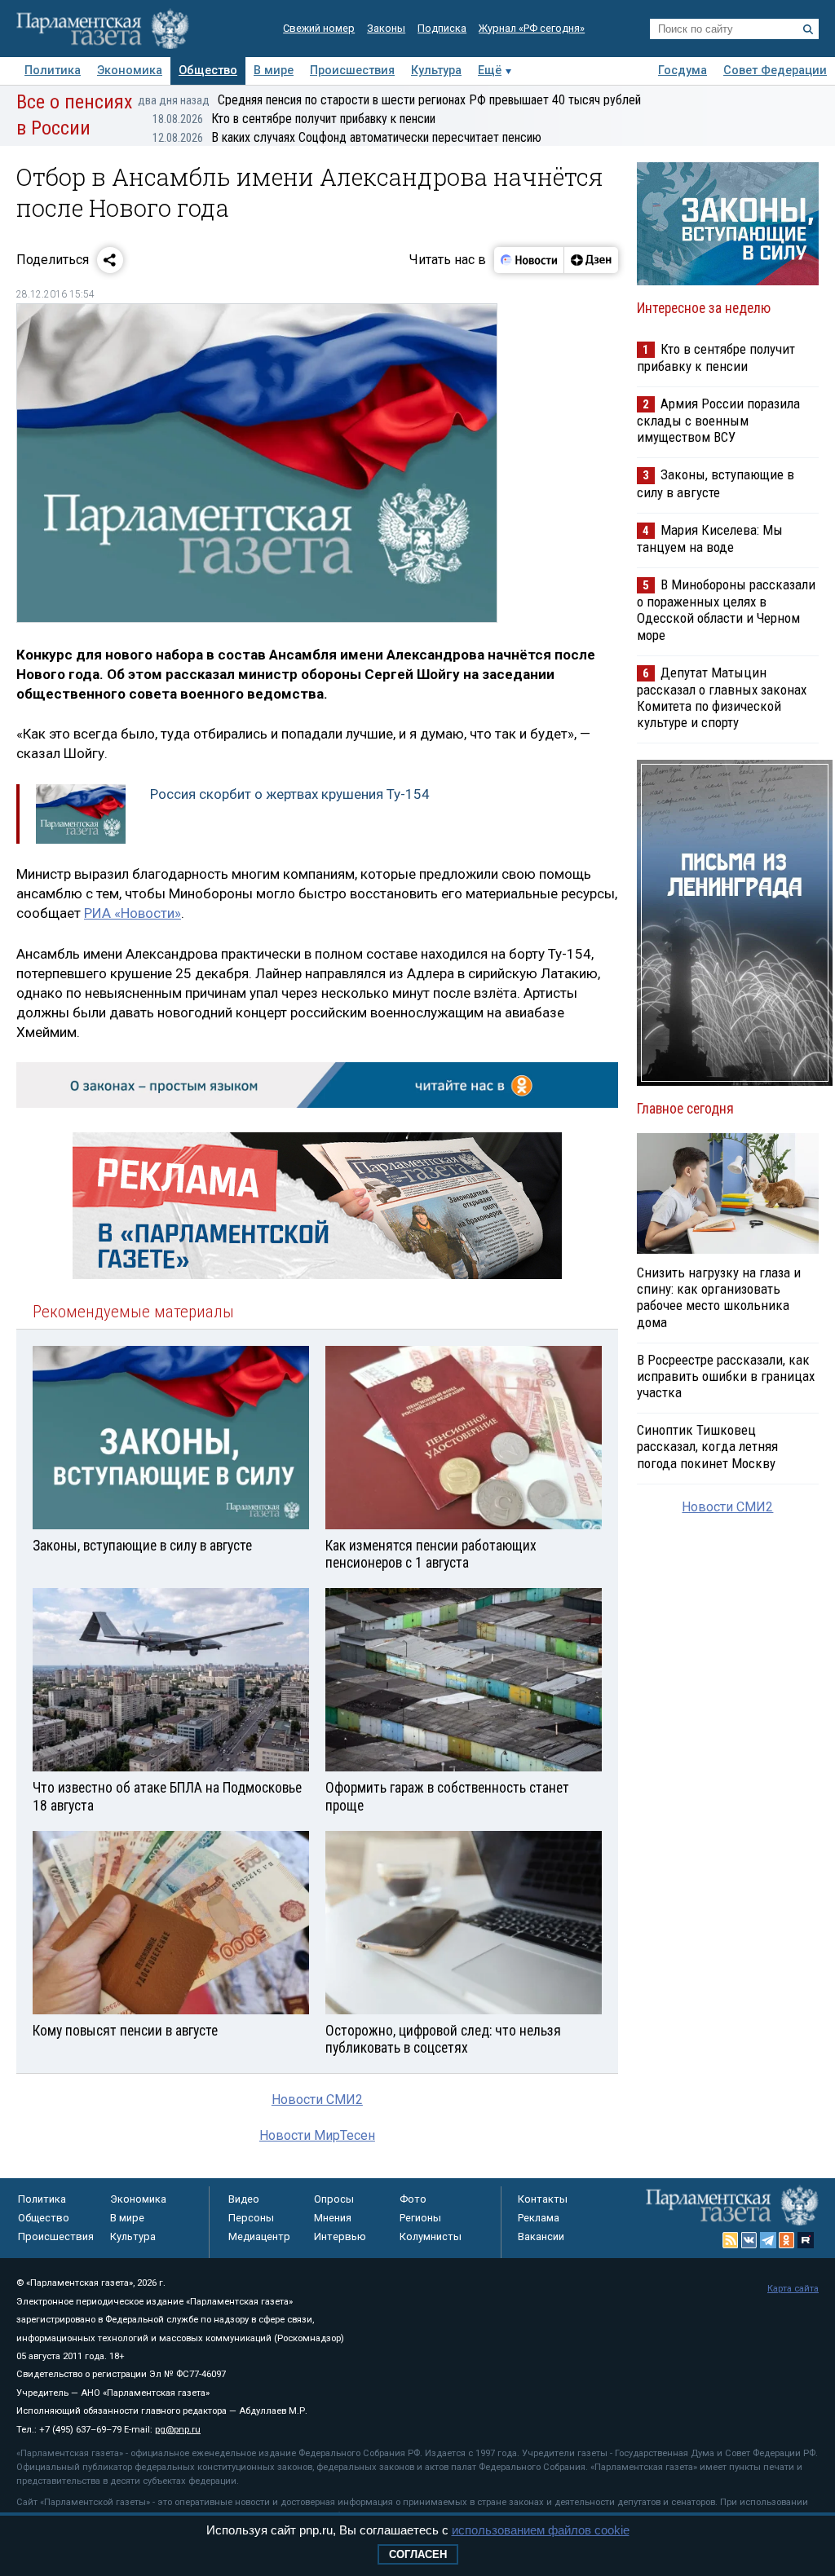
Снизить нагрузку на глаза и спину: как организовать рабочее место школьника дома (719, 1297)
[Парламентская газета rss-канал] (731, 2240)
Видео (244, 2199)
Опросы (334, 2199)
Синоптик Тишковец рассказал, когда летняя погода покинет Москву (707, 1446)
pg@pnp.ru (178, 2430)
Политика (53, 71)
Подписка (442, 28)
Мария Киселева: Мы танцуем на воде (710, 538)
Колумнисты (431, 2236)
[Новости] (529, 260)
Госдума (683, 71)
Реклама (539, 2218)
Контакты (543, 2199)
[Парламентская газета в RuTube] (806, 2240)
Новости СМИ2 (317, 2100)
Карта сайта (793, 2289)
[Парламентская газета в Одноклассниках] (787, 2240)
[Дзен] (591, 260)
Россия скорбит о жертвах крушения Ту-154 (290, 794)
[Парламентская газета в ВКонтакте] (749, 2240)
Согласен (418, 2554)
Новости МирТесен (317, 2135)
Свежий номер (319, 28)
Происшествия (352, 71)
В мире (274, 71)
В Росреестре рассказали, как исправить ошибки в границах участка (726, 1376)
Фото (413, 2199)
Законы (386, 28)
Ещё (490, 71)
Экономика (130, 71)
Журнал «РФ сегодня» (532, 28)
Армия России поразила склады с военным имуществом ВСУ (718, 420)
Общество (208, 71)
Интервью (340, 2236)
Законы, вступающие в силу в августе (716, 483)
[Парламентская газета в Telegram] (768, 2240)
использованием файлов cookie (541, 2530)
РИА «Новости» (133, 913)
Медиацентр (259, 2236)
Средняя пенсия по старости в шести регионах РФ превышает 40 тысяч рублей (389, 100)
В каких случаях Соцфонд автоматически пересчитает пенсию (347, 137)
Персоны (251, 2218)
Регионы (420, 2218)
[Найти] (808, 29)
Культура (436, 71)
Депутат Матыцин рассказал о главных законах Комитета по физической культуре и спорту (722, 697)
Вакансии (541, 2236)
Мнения (333, 2218)
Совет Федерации (775, 71)
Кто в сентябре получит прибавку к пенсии (294, 119)
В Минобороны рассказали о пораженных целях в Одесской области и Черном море (726, 609)
